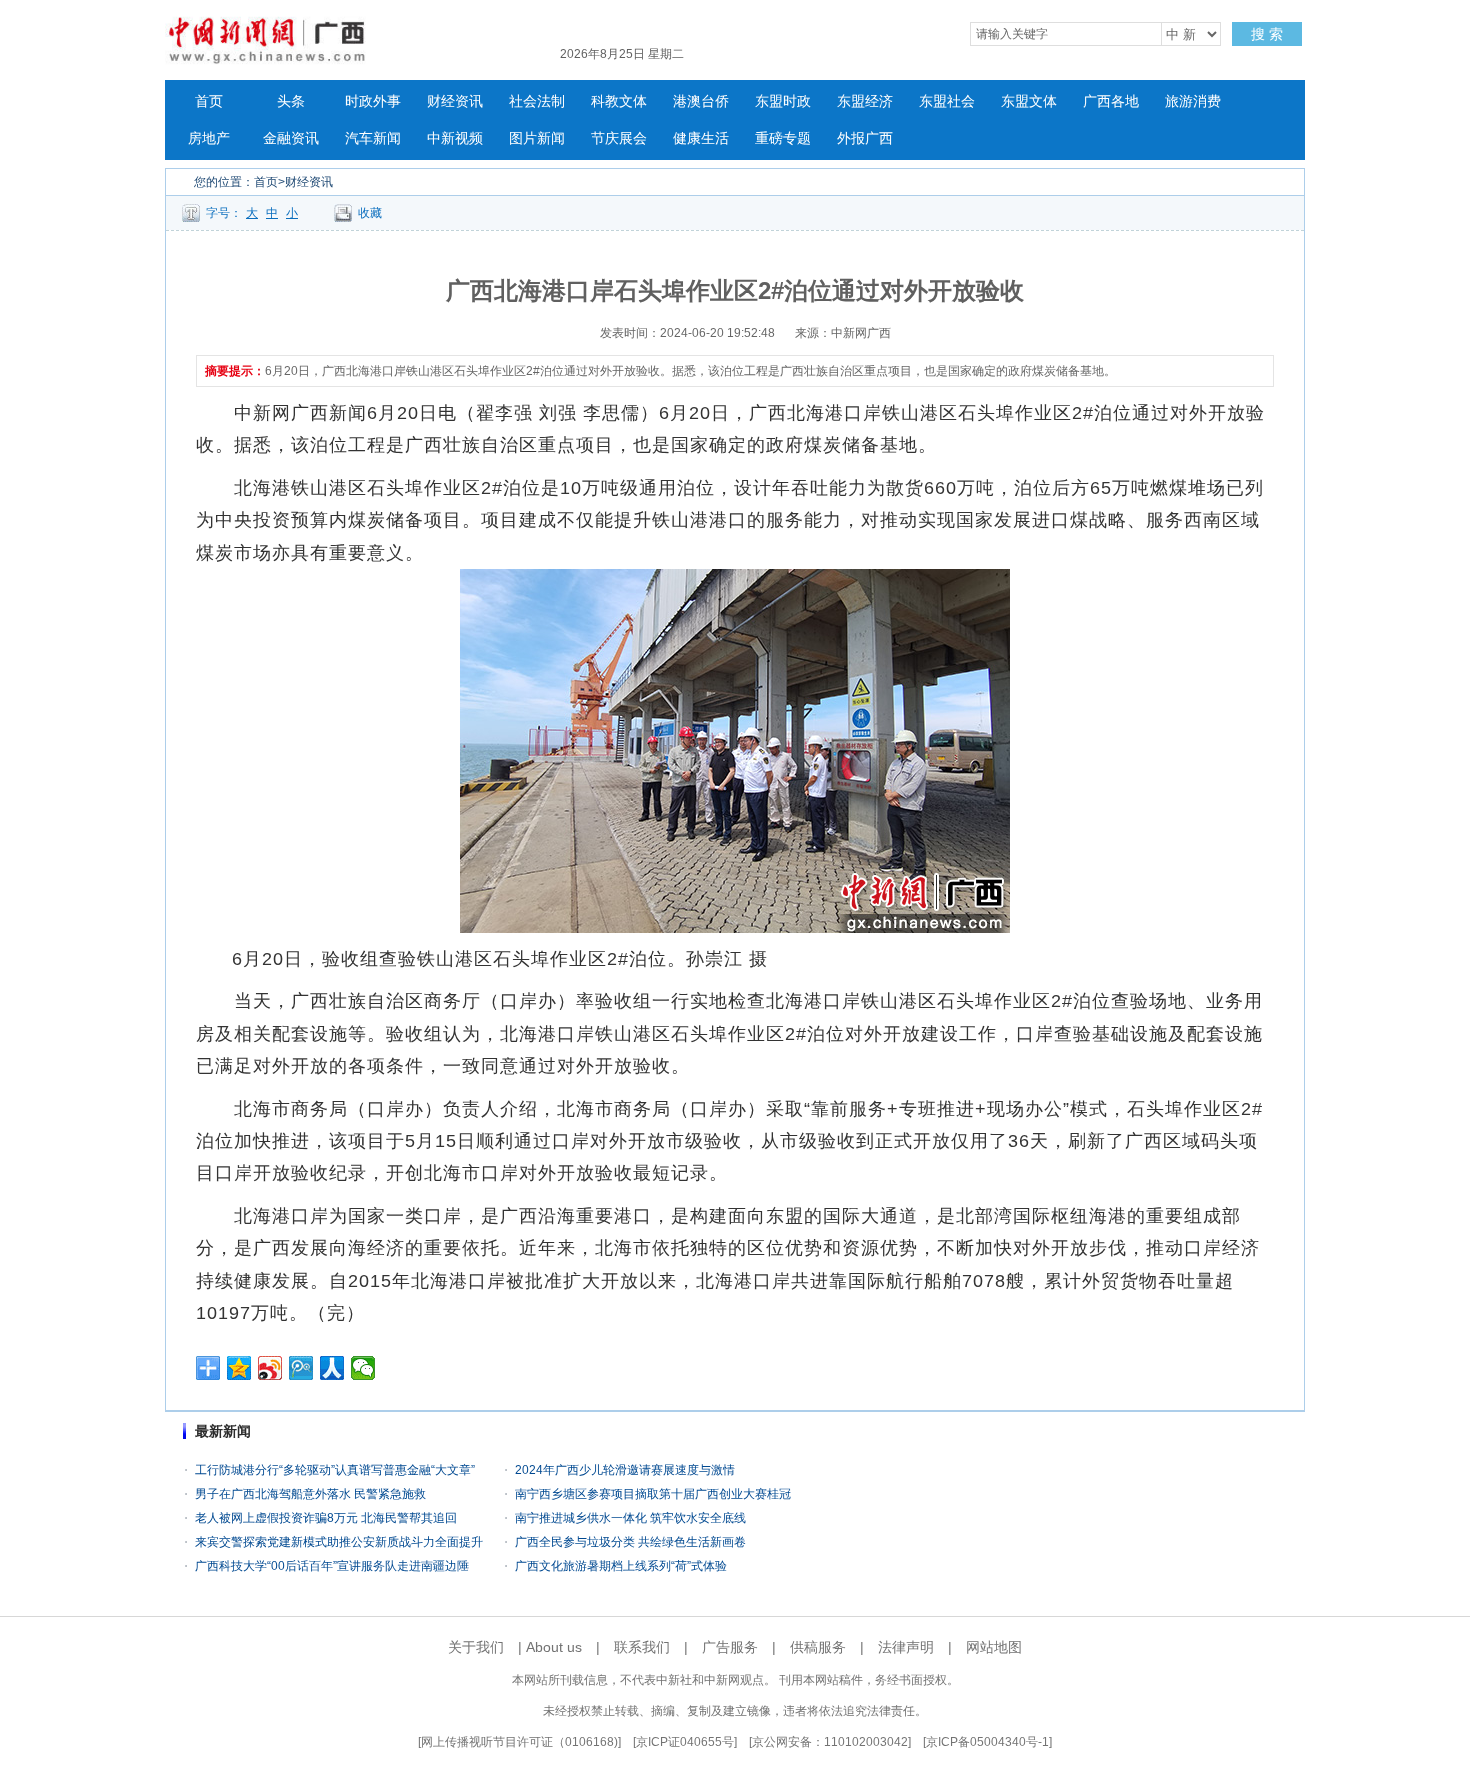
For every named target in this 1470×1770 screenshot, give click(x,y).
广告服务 (730, 1647)
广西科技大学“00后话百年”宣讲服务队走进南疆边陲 (332, 1566)
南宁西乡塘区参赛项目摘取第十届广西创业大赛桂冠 (653, 1494)
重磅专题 (783, 138)
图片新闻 (537, 138)
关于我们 (476, 1647)
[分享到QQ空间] (239, 1368)
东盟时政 (783, 101)
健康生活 (701, 138)
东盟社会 (947, 101)
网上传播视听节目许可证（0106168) (519, 1742)
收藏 (370, 213)
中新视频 (455, 138)
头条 (291, 101)
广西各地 (1111, 101)
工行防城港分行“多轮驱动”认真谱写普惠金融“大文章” (335, 1470)
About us (554, 1647)
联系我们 (642, 1647)
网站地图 (994, 1647)
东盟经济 (865, 101)
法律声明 (906, 1647)
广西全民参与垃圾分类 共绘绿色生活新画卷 (630, 1542)
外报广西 (865, 138)
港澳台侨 (701, 101)
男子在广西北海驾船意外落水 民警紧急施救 (310, 1494)
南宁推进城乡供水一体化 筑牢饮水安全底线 (630, 1518)
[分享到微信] (363, 1368)
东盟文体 (1029, 101)
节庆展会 (619, 138)
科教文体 (619, 101)
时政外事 (373, 101)
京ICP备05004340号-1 (987, 1742)
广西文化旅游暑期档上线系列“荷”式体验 (621, 1566)
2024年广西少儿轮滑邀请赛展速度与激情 (625, 1470)
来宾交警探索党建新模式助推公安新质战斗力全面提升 (339, 1542)
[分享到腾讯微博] (301, 1368)
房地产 (209, 138)
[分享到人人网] (332, 1368)
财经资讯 (455, 101)
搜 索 (1267, 34)
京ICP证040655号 (685, 1742)
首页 (209, 101)
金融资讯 (291, 138)
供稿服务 (818, 1647)
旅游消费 (1193, 101)
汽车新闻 (373, 138)
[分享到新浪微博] (270, 1368)
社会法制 (537, 101)
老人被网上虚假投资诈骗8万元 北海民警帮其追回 (326, 1518)
